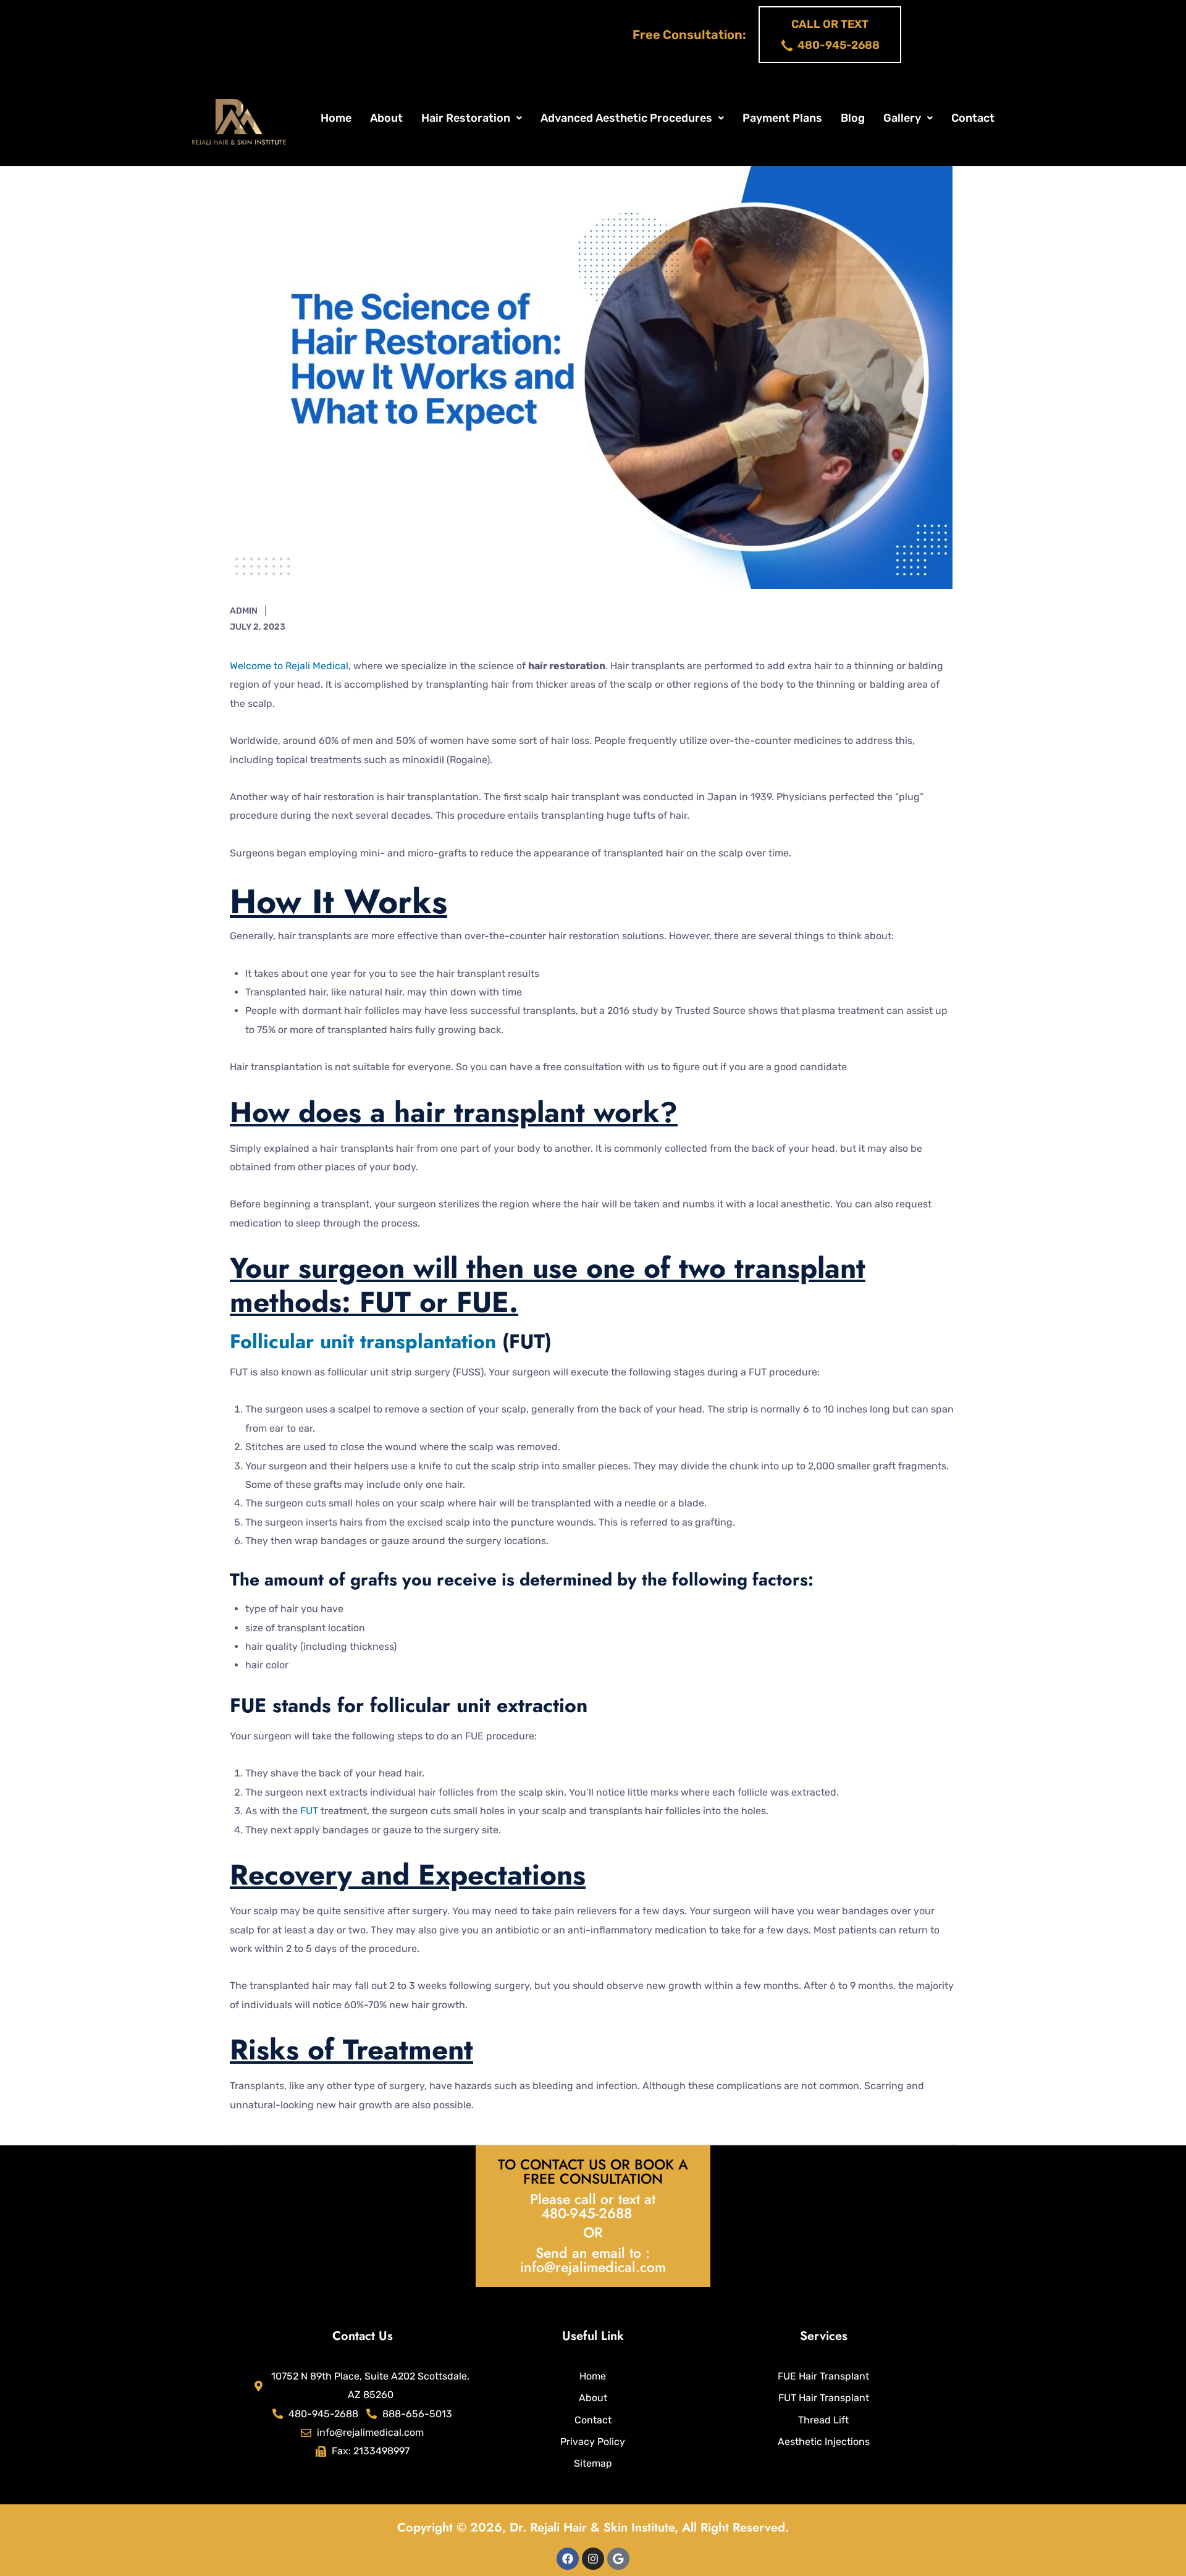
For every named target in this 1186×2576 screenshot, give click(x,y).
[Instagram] (593, 2559)
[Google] (618, 2559)
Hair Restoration (466, 118)
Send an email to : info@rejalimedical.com (593, 2260)
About (386, 118)
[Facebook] (568, 2559)
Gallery (902, 118)
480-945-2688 (587, 2213)
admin (244, 611)
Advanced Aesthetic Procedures (626, 118)
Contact (973, 118)
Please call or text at (593, 2199)
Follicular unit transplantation (363, 1341)
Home (336, 118)
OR (593, 2232)
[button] (472, 118)
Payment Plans (782, 118)
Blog (853, 118)
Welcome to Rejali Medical (289, 666)
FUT (309, 1811)
